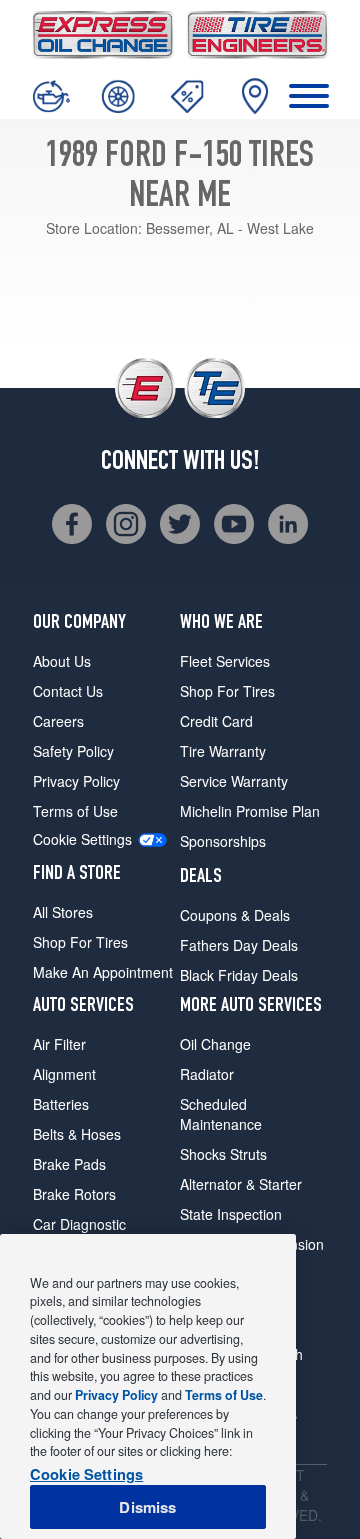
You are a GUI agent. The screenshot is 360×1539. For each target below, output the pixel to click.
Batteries (61, 1104)
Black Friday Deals (239, 975)
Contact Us (68, 691)
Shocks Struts (223, 1154)
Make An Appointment (103, 972)
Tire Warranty (223, 751)
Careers (58, 721)
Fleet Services (225, 661)
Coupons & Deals (235, 915)
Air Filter (59, 1044)
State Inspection (231, 1214)
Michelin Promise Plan (250, 811)
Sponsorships (223, 841)
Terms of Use (75, 811)
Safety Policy (73, 751)
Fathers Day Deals (239, 945)
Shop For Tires (80, 942)
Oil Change (215, 1044)
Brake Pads (69, 1164)
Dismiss (147, 1507)
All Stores (63, 912)
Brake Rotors (74, 1194)
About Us (62, 661)
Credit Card (216, 721)
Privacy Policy (76, 781)
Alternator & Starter (241, 1184)
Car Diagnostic (79, 1224)
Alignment (64, 1074)
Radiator (207, 1074)
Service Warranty (234, 781)
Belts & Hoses (77, 1134)
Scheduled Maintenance (221, 1114)
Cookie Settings (82, 839)
